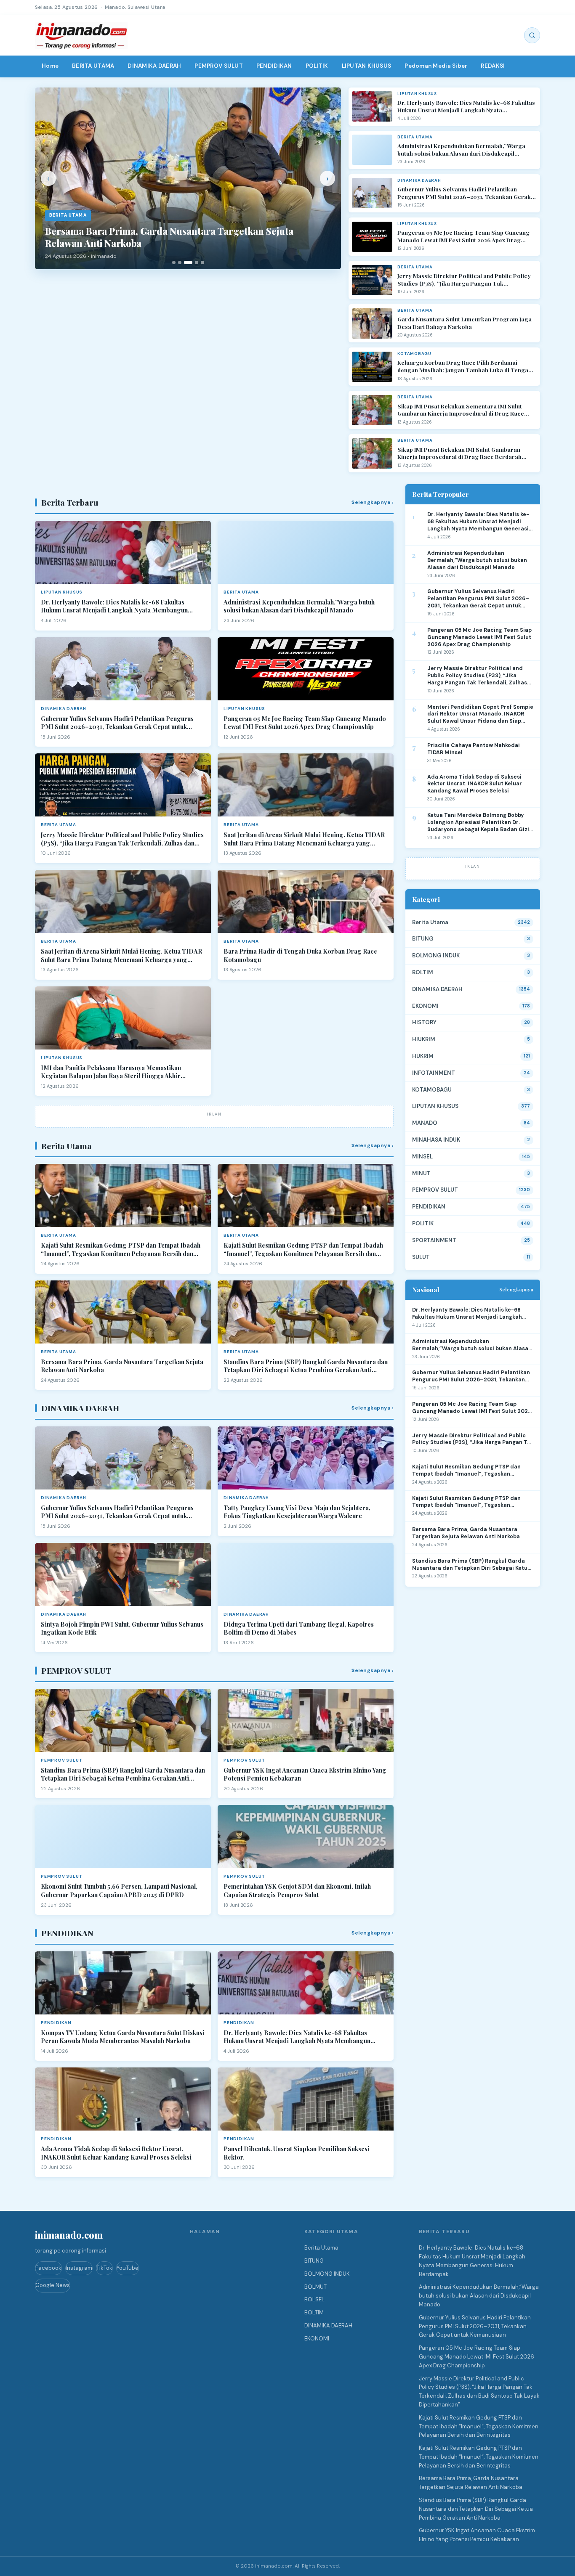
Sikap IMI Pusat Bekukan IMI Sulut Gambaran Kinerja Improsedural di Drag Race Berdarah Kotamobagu (459, 453)
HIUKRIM (424, 1039)
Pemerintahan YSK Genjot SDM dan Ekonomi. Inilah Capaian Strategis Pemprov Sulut (297, 1891)
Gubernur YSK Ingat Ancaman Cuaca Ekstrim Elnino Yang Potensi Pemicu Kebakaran (305, 1774)
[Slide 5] (202, 262)
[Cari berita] (532, 35)
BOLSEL (314, 2299)
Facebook (48, 2268)
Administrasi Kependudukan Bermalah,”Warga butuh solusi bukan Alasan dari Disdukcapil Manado (461, 150)
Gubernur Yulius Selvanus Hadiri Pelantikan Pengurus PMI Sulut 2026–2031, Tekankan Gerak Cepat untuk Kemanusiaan (464, 193)
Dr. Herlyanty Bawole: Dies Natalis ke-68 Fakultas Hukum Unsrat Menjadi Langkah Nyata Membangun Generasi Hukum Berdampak (466, 106)
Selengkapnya (516, 1289)
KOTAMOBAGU (432, 1090)
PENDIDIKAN (274, 66)
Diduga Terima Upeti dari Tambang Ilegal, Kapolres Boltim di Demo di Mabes (299, 1629)
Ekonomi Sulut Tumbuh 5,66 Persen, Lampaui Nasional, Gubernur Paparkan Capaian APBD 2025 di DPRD (119, 1891)
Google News (53, 2285)
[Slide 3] (188, 262)
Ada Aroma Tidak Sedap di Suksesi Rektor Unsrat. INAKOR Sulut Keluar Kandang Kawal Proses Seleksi (116, 2153)
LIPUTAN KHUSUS (367, 66)
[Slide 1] (174, 262)
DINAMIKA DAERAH (154, 66)
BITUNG (423, 939)
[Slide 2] (180, 262)
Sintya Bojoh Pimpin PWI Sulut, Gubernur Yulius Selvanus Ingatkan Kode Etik (122, 1629)
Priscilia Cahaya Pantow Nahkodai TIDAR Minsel (474, 749)
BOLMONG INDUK (436, 955)
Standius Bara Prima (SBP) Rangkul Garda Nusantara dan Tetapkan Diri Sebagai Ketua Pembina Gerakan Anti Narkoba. (306, 1366)
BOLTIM (423, 972)
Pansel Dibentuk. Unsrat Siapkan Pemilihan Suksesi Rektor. (297, 2153)
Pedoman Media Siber (436, 66)
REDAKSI (493, 66)
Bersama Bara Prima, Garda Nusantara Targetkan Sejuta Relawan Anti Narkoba (122, 1366)
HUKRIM (423, 1056)
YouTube (128, 2268)
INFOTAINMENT (434, 1073)
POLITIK (317, 66)
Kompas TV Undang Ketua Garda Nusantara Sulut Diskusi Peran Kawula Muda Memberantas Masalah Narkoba (123, 2037)
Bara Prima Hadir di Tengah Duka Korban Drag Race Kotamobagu (300, 955)
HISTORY (424, 1022)
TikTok (104, 2268)
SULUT (421, 1257)
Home (50, 66)
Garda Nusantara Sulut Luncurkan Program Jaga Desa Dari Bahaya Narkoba (465, 323)
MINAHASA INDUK (436, 1140)
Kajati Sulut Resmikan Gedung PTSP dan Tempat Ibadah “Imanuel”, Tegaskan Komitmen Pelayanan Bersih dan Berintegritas (121, 1250)
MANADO (425, 1123)
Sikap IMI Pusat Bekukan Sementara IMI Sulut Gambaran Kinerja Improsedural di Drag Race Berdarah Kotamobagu (461, 410)
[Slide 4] (197, 262)
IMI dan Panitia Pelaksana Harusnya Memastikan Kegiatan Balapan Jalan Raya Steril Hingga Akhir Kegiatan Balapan (111, 1072)
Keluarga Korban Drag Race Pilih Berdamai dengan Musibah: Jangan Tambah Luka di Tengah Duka (465, 366)
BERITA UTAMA (93, 66)
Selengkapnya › (373, 502)
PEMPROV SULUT (219, 66)
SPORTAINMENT (434, 1240)
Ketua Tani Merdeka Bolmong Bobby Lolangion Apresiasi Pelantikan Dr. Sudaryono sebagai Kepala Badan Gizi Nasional (478, 823)
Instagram (79, 2268)
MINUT (421, 1173)
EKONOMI (425, 1006)
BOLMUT (315, 2287)
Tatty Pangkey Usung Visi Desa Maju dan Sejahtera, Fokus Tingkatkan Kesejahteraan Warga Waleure (297, 1512)
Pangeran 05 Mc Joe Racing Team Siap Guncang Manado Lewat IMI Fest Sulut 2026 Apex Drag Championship (463, 236)
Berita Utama (430, 922)
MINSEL (422, 1157)
